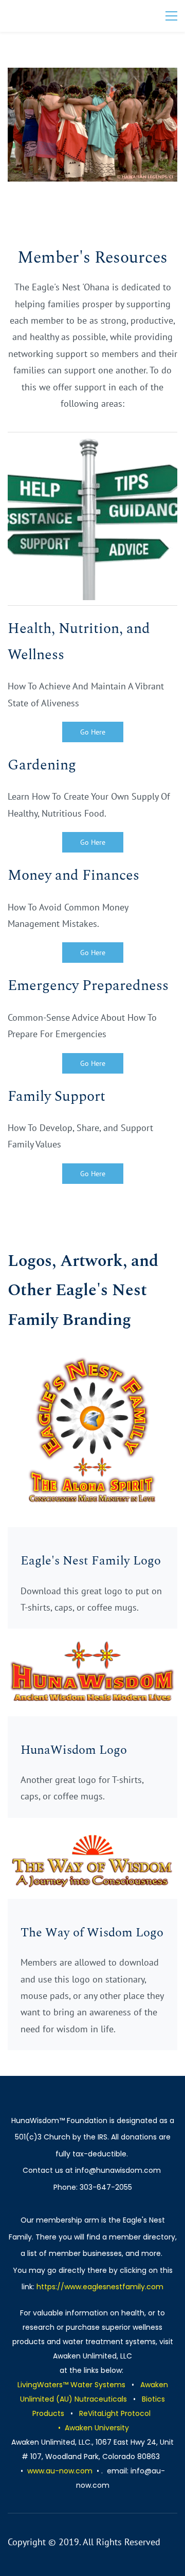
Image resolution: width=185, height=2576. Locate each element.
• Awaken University (94, 2428)
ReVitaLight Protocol (115, 2413)
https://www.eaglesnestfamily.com (100, 2287)
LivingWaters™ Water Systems (71, 2385)
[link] (92, 76)
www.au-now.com (60, 2471)
